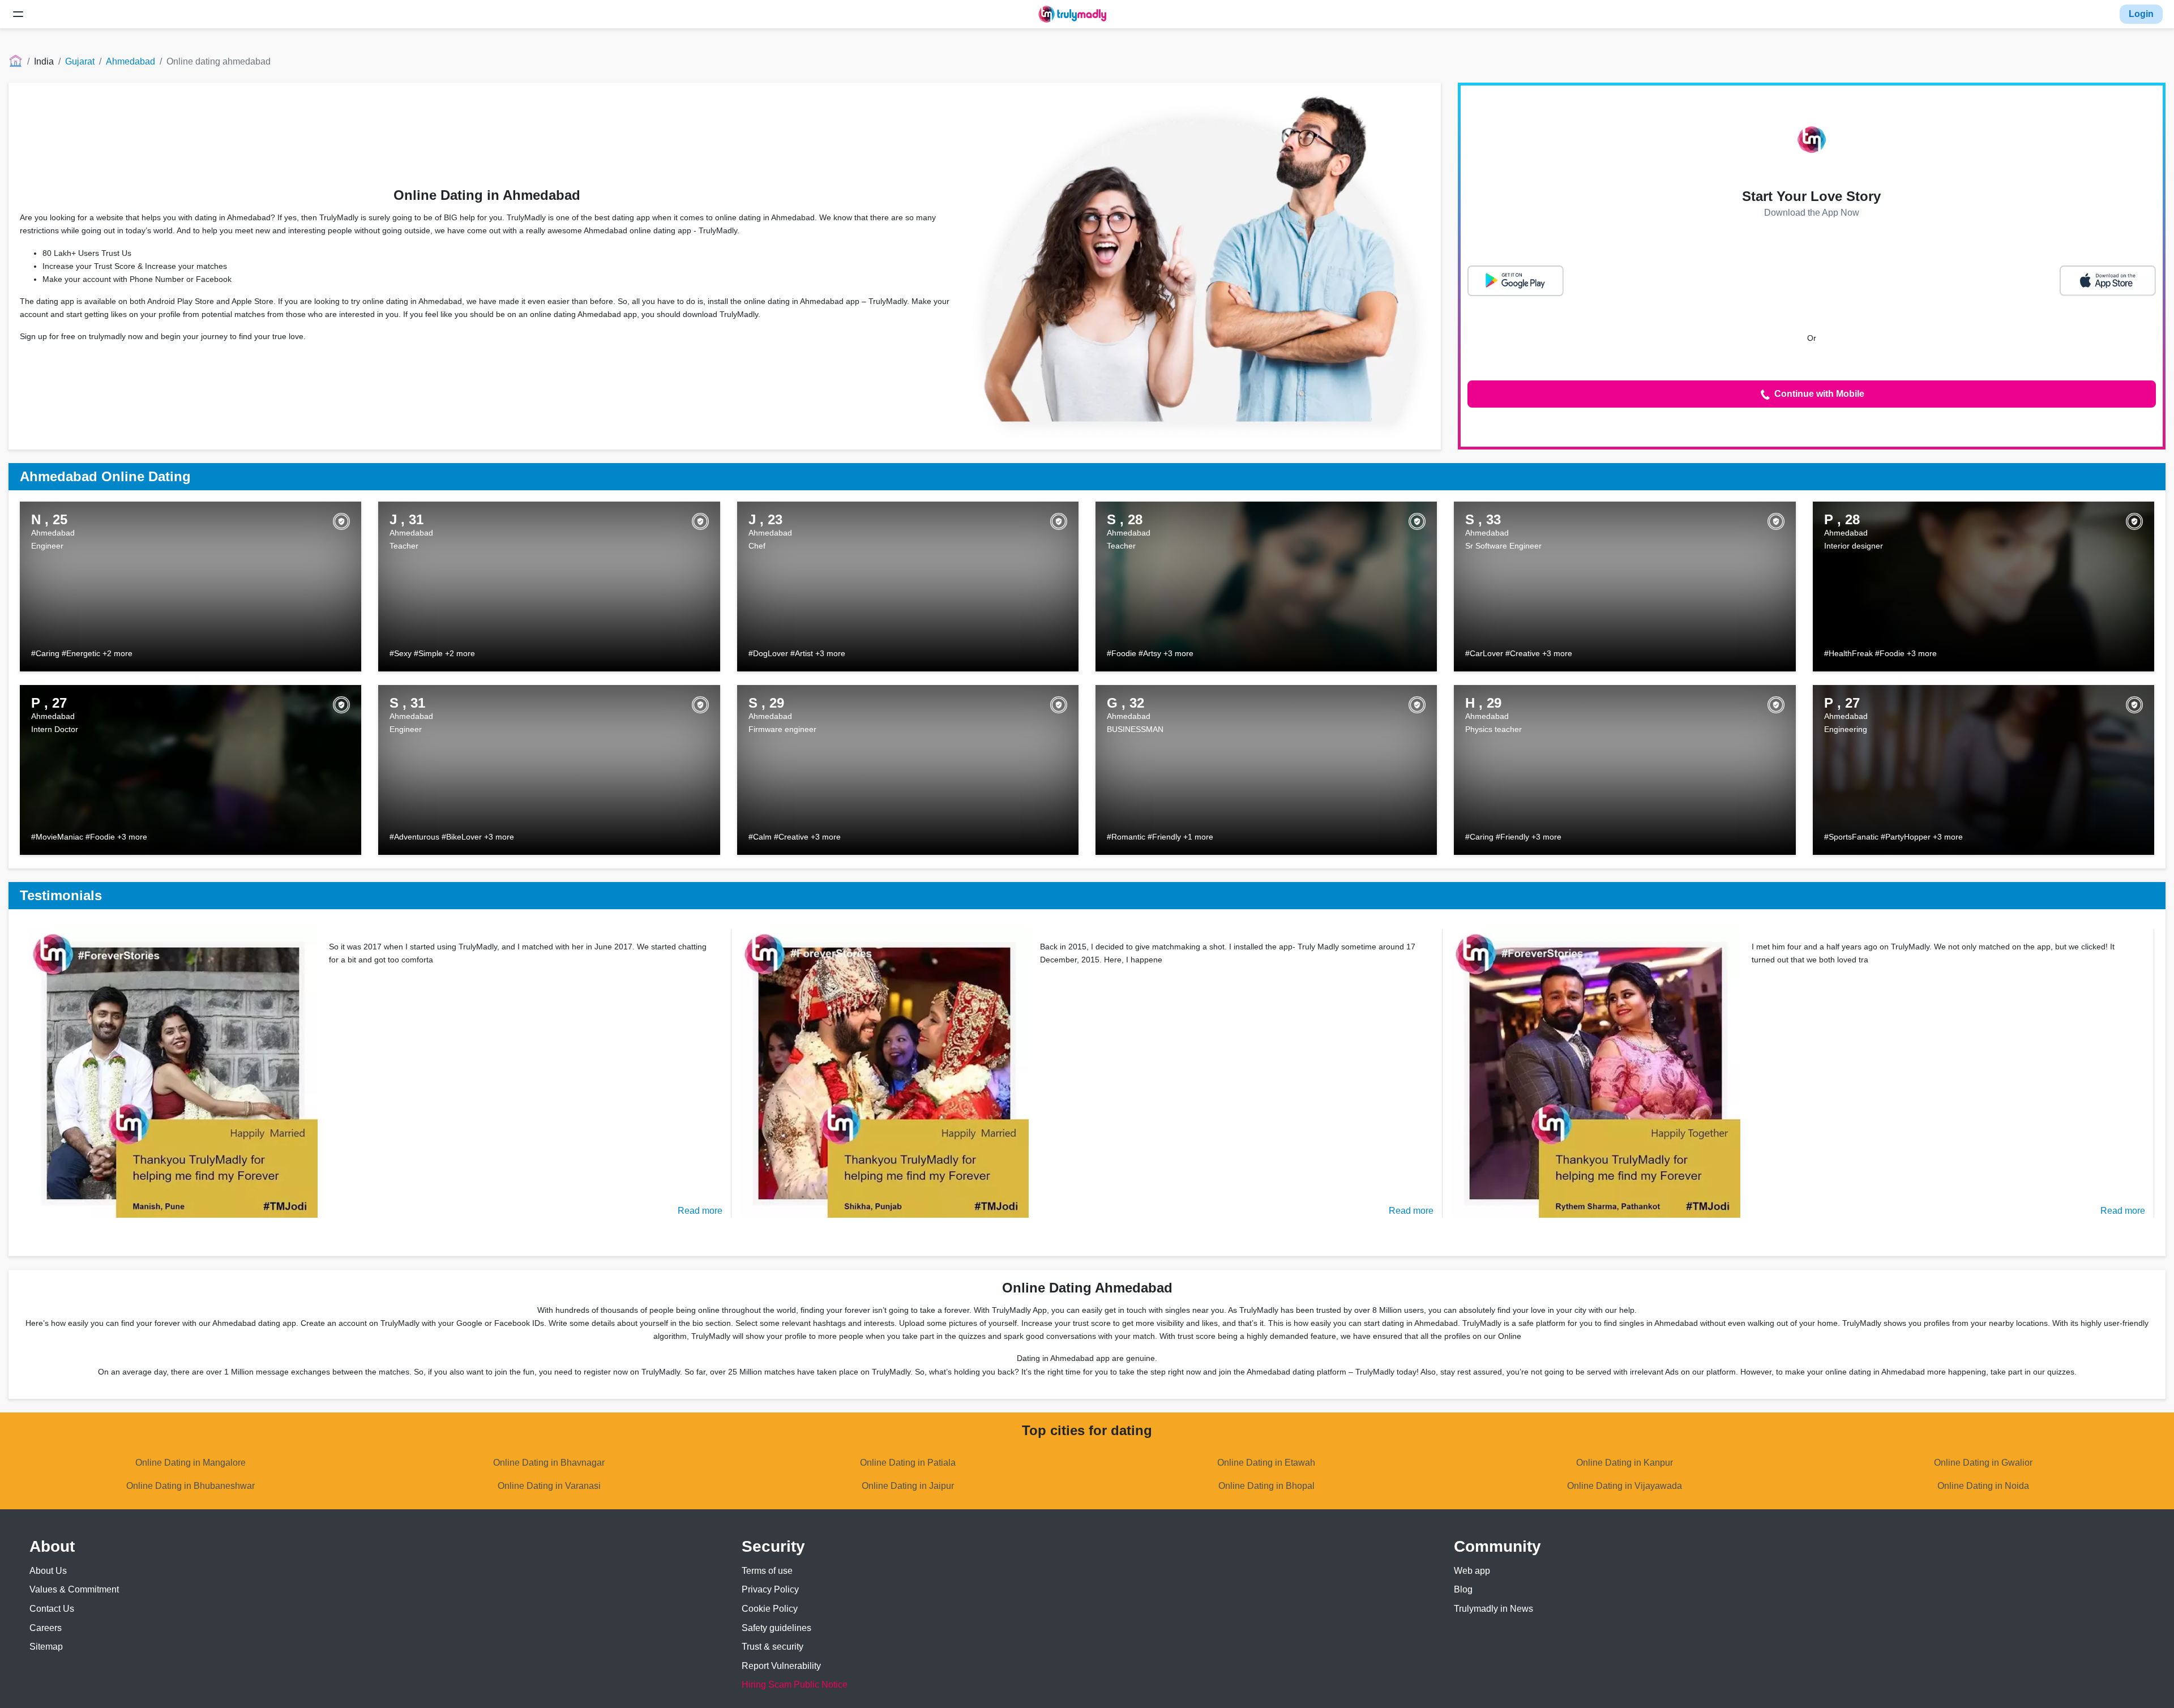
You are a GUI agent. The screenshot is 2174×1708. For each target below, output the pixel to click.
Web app (1472, 1571)
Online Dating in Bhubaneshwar (191, 1486)
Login (2141, 14)
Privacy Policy (770, 1589)
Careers (46, 1628)
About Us (48, 1571)
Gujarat (80, 61)
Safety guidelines (776, 1628)
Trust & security (773, 1647)
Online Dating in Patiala (908, 1463)
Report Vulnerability (781, 1666)
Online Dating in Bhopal (1266, 1486)
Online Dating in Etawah (1266, 1463)
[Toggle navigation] (18, 14)
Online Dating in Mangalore (191, 1463)
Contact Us (52, 1609)
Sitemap (46, 1647)
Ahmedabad (130, 61)
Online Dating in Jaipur (908, 1486)
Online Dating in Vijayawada (1625, 1486)
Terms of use (767, 1571)
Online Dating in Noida (1983, 1486)
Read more (700, 1211)
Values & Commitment (74, 1589)
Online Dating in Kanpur (1625, 1463)
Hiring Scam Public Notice (795, 1685)
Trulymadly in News (1493, 1609)
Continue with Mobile (1818, 394)
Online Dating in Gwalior (1983, 1463)
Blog (1463, 1589)
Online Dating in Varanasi (549, 1486)
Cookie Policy (770, 1609)
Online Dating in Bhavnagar (549, 1463)
